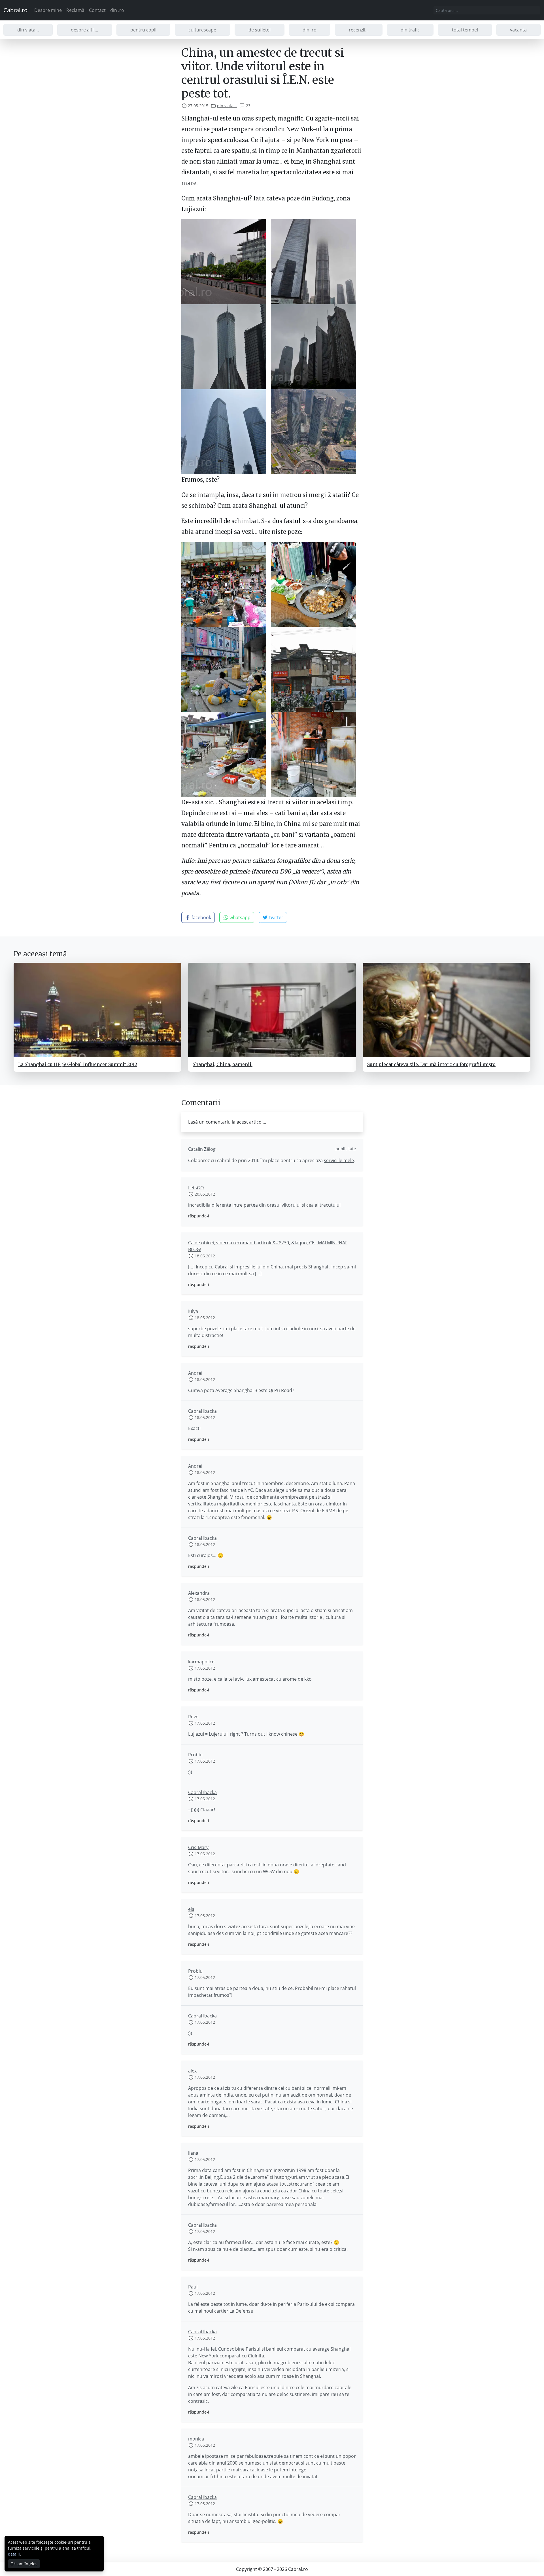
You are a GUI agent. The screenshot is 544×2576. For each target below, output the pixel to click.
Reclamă (75, 10)
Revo (193, 1717)
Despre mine (48, 10)
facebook (201, 917)
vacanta (518, 30)
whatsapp (239, 917)
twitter (276, 917)
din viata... (28, 30)
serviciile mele (339, 1160)
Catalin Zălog (202, 1149)
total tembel (465, 30)
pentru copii (143, 30)
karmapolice (201, 1662)
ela (191, 1909)
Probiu (195, 1755)
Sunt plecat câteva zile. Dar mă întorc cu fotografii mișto (431, 1064)
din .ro (117, 10)
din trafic (410, 30)
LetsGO (196, 1188)
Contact (97, 10)
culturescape (202, 30)
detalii (14, 2554)
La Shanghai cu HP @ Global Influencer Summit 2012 (78, 1064)
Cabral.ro (15, 10)
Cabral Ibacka (202, 1411)
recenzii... (359, 30)
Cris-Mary (198, 1847)
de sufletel (260, 30)
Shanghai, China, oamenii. (223, 1064)
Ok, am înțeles (24, 2564)
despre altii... (84, 30)
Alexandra (199, 1593)
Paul (193, 2287)
